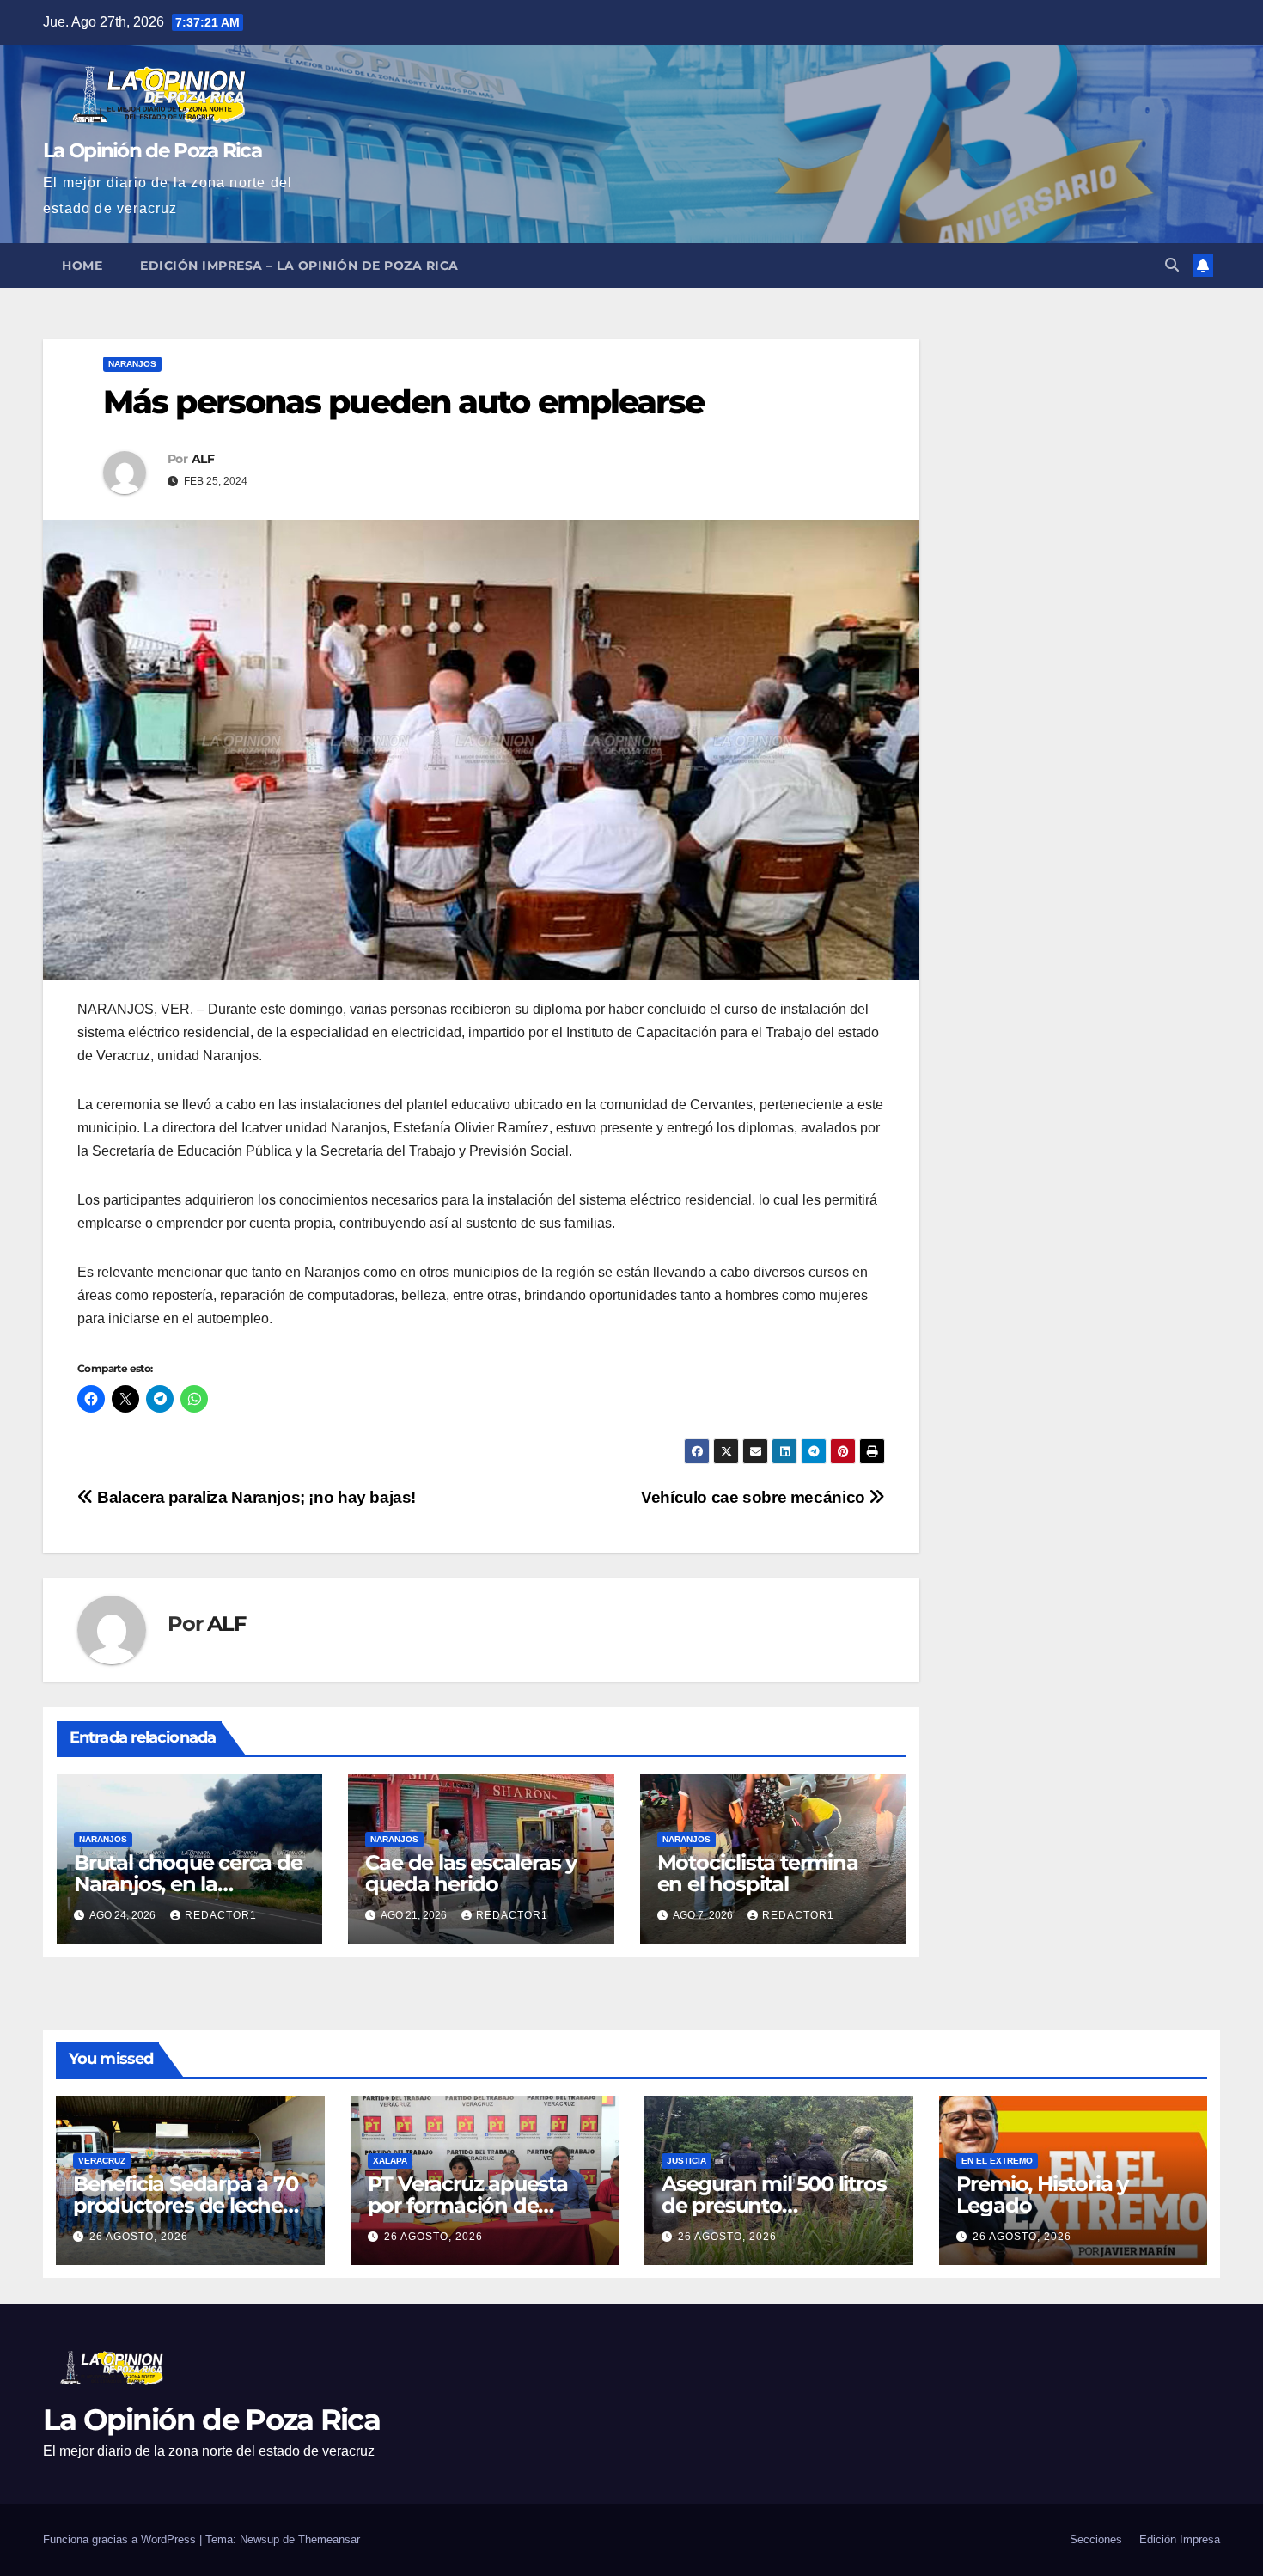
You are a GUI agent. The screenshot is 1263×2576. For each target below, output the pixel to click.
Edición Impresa (1180, 2539)
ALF (203, 459)
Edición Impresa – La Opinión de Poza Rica (299, 266)
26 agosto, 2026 (139, 2237)
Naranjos (132, 364)
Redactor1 (221, 1915)
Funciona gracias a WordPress (121, 2539)
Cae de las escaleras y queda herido (471, 1873)
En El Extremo (997, 2161)
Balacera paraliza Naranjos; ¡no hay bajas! (255, 1497)
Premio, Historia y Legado (1042, 2194)
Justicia (686, 2161)
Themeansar (329, 2539)
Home (82, 266)
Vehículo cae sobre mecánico (755, 1497)
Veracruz (102, 2161)
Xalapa (390, 2161)
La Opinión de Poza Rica (152, 150)
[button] (1172, 265)
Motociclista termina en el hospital (758, 1873)
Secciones (1096, 2539)
